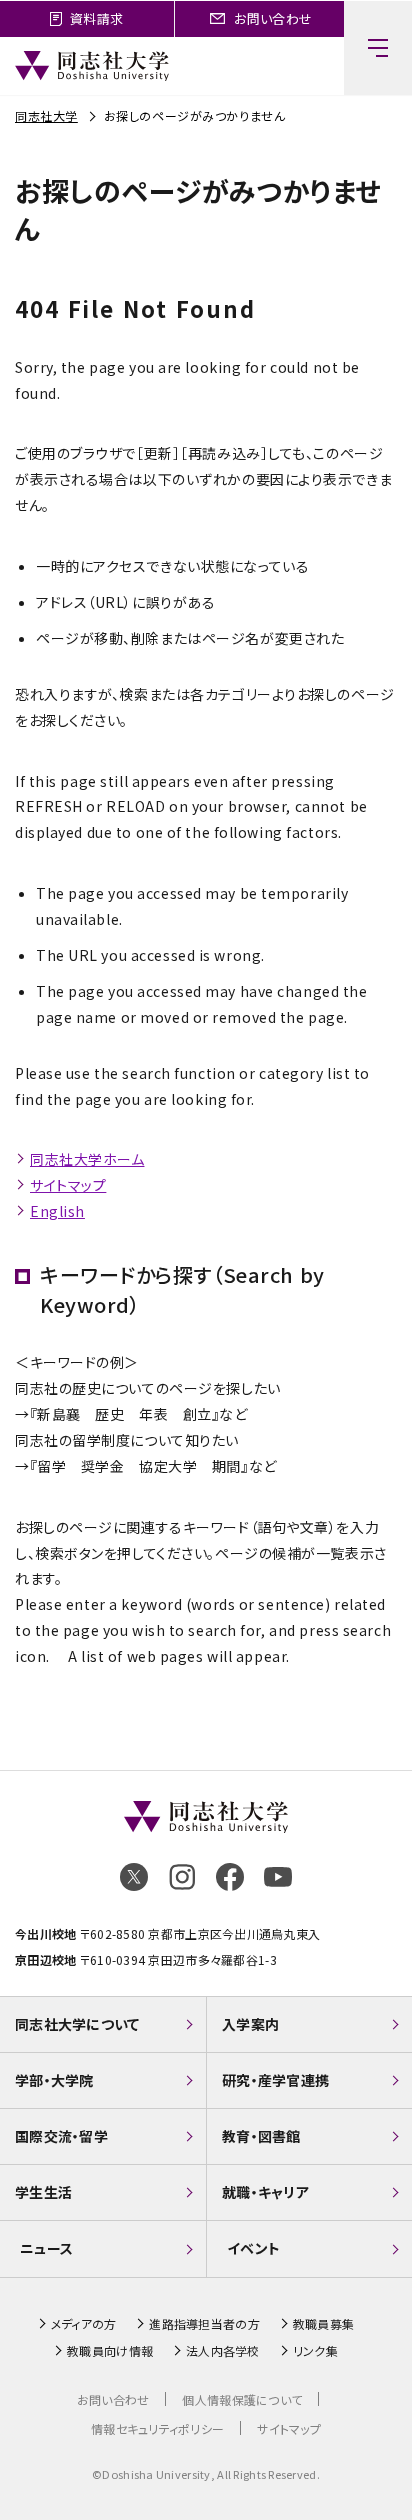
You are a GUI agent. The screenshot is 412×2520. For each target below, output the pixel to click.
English (57, 1211)
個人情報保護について (242, 2399)
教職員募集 (323, 2324)
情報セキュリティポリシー (157, 2428)
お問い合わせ (113, 2399)
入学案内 (250, 2024)
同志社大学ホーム (87, 1159)
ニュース (46, 2248)
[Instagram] (182, 1877)
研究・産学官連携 (275, 2080)
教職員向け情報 (110, 2351)
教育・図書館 (261, 2136)
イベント (253, 2248)
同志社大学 (46, 115)
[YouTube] (278, 1877)
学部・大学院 (54, 2080)
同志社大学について (77, 2024)
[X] (134, 1877)
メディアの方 (84, 2324)
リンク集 (315, 2351)
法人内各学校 (223, 2351)
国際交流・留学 (61, 2136)
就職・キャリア (265, 2192)
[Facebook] (230, 1877)
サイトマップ (68, 1185)
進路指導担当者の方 (204, 2324)
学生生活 (43, 2192)
